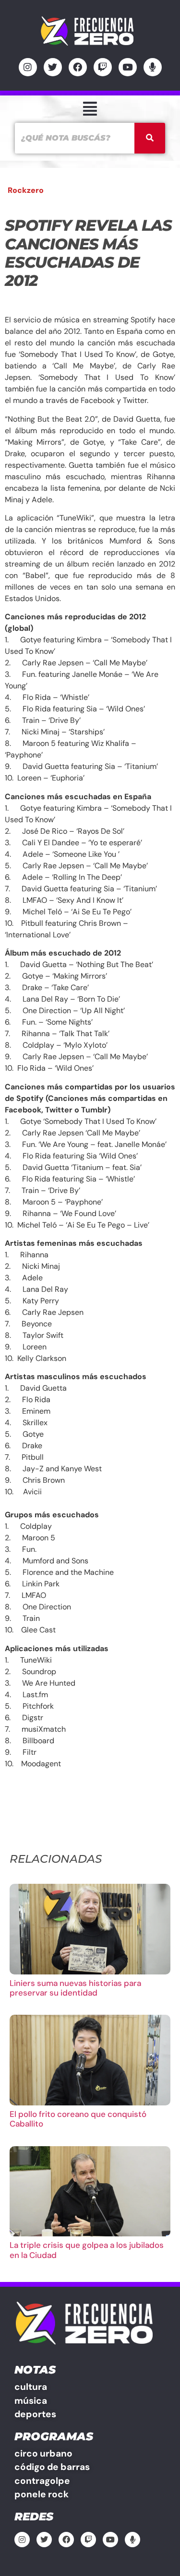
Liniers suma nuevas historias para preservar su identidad (75, 1988)
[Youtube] (128, 67)
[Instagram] (28, 67)
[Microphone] (153, 67)
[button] (90, 109)
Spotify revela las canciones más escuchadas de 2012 (88, 253)
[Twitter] (53, 67)
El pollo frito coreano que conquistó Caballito (78, 2119)
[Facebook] (78, 67)
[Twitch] (103, 67)
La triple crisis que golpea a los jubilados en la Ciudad (87, 2250)
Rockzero (26, 190)
